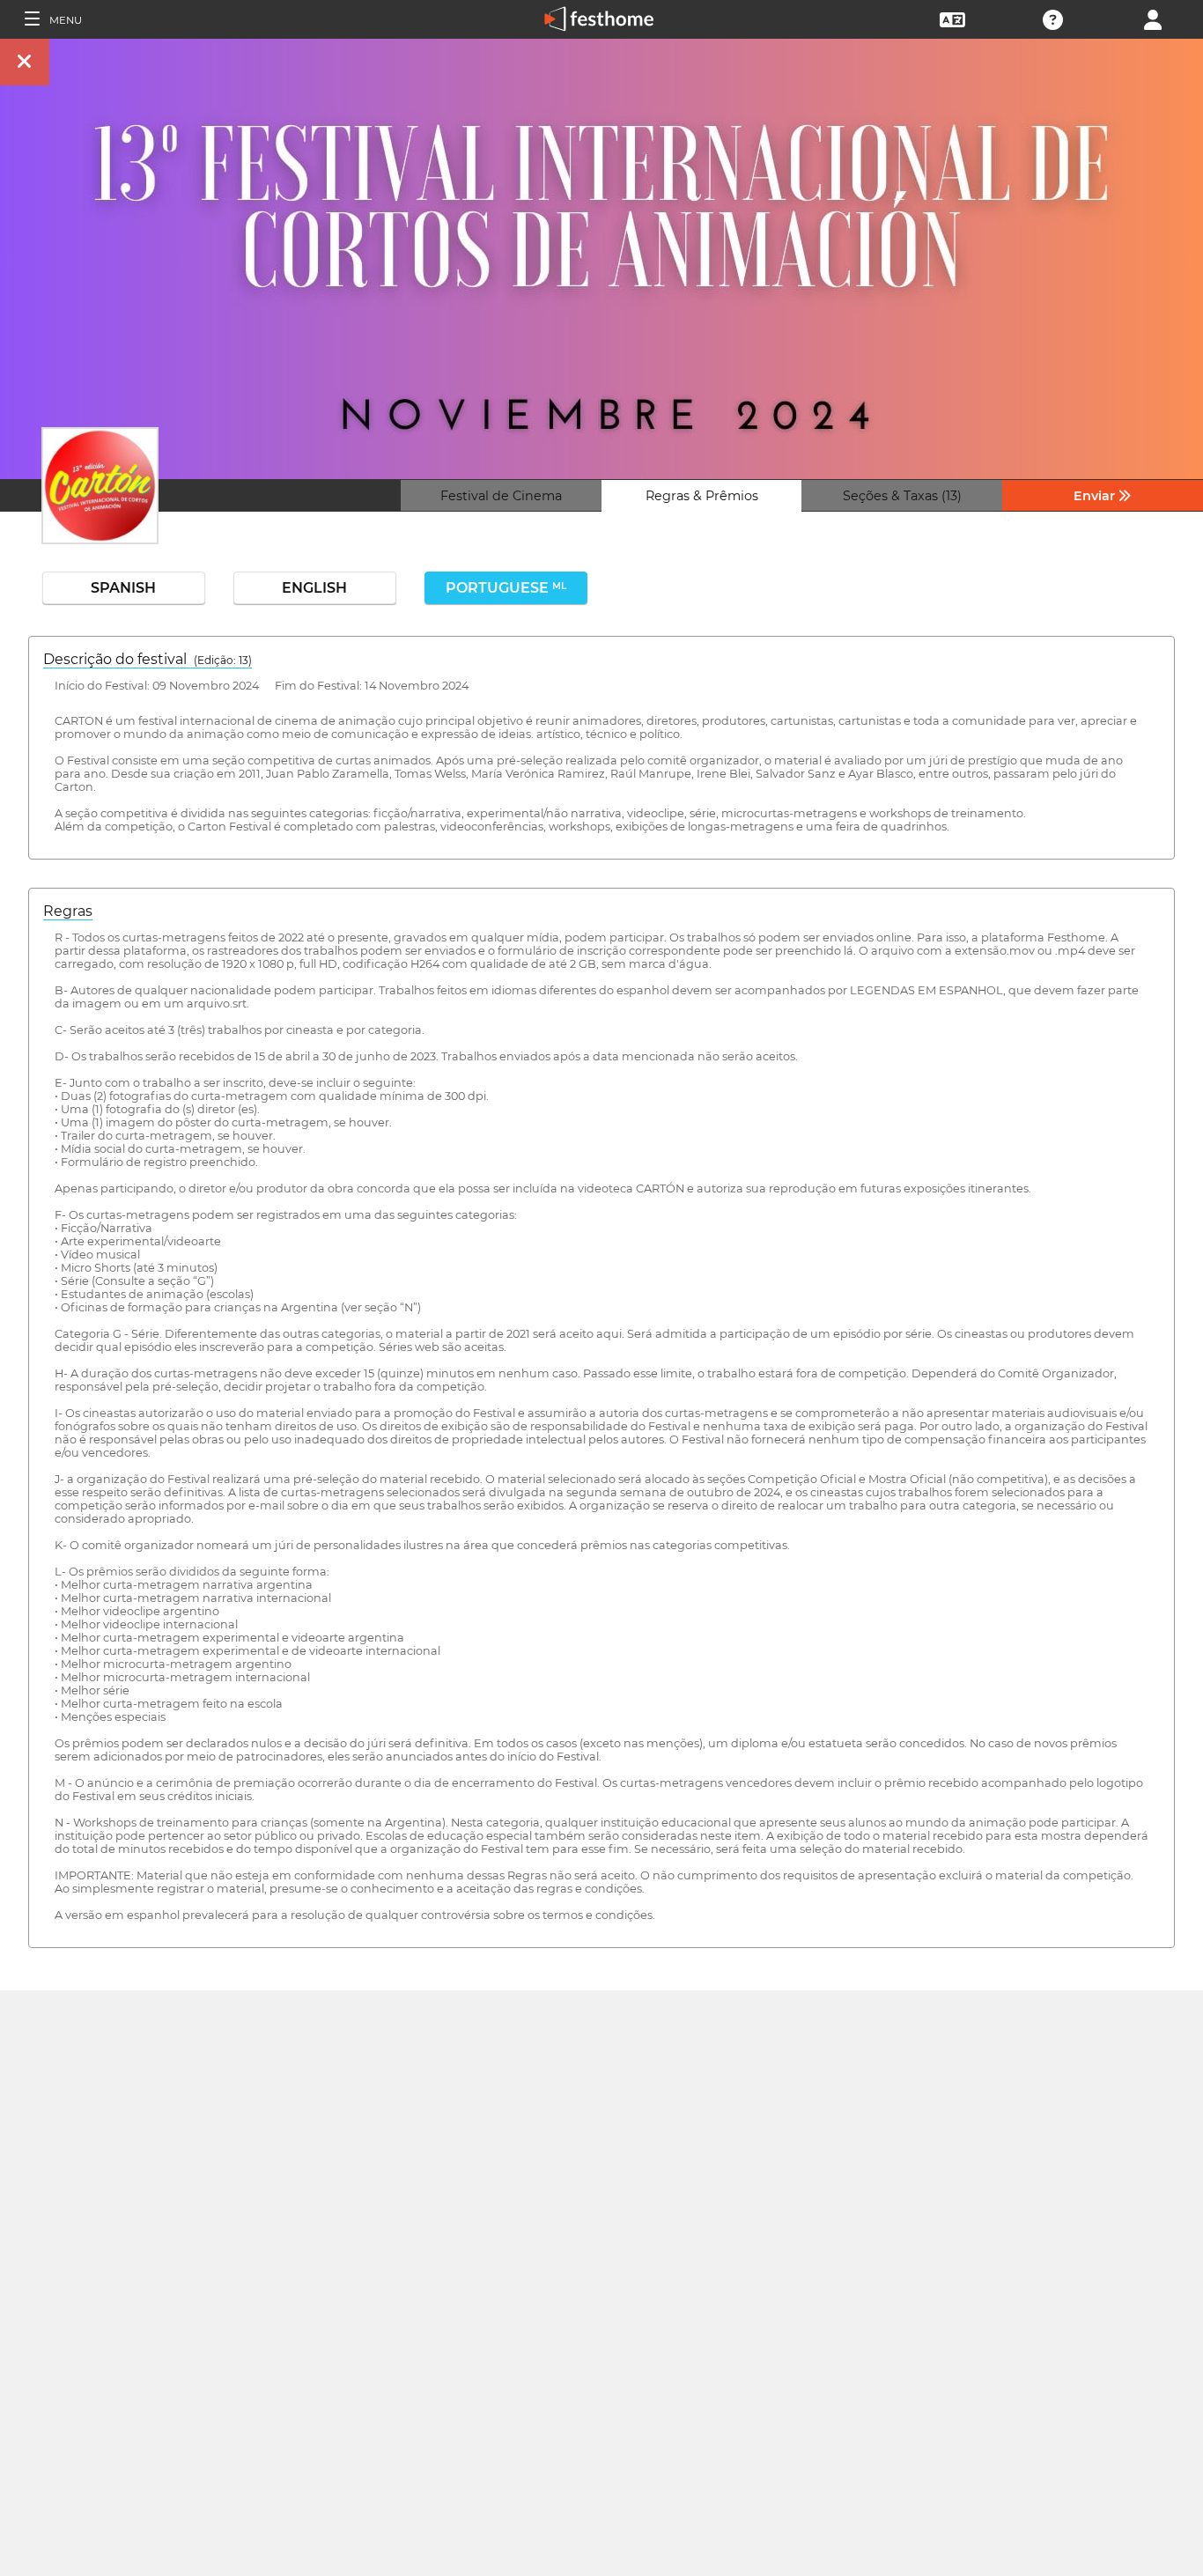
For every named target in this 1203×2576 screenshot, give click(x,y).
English (314, 588)
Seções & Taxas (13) (902, 496)
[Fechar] (25, 62)
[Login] (1153, 18)
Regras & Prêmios (702, 496)
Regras (68, 911)
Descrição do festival (148, 659)
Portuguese (506, 588)
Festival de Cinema (501, 496)
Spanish (123, 588)
